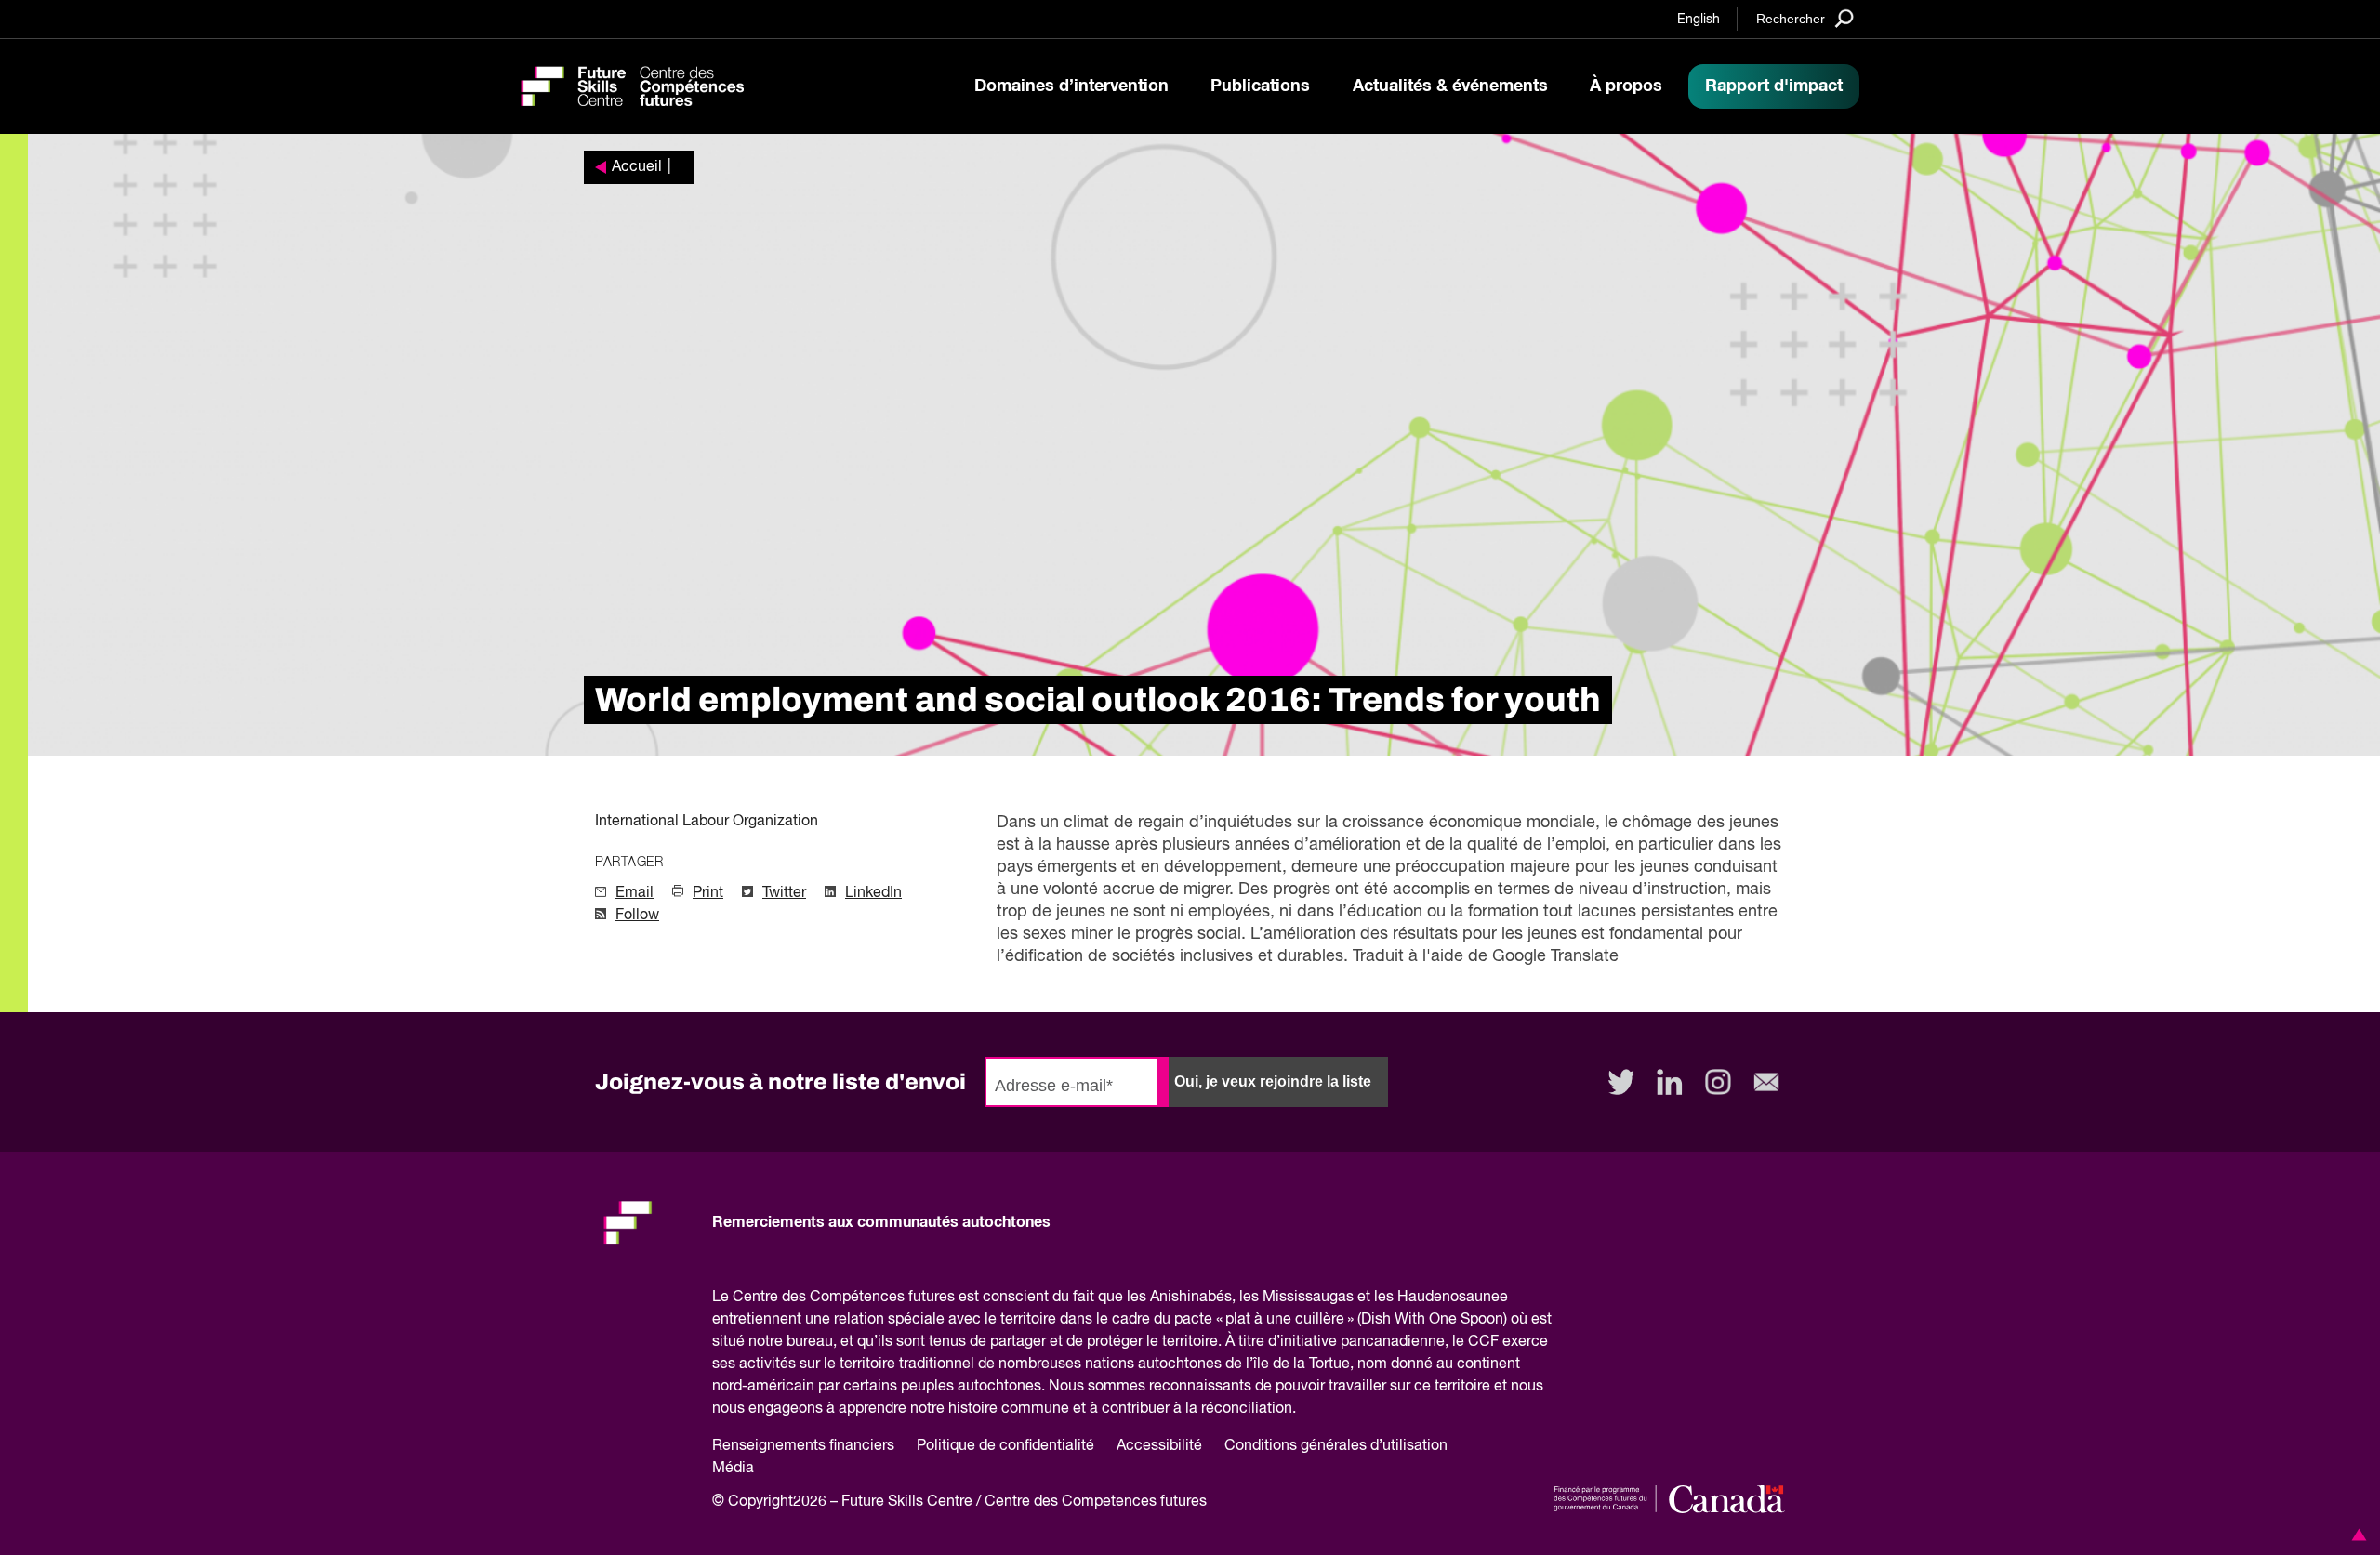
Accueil (637, 167)
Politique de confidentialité (1005, 1446)
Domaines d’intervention (1071, 86)
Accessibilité (1159, 1446)
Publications (1260, 86)
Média (733, 1469)
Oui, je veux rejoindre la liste (1273, 1081)
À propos (1626, 86)
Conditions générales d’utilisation (1336, 1446)
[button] (2356, 1535)
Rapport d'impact (1774, 86)
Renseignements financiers (803, 1446)
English (1699, 20)
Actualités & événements (1450, 86)
